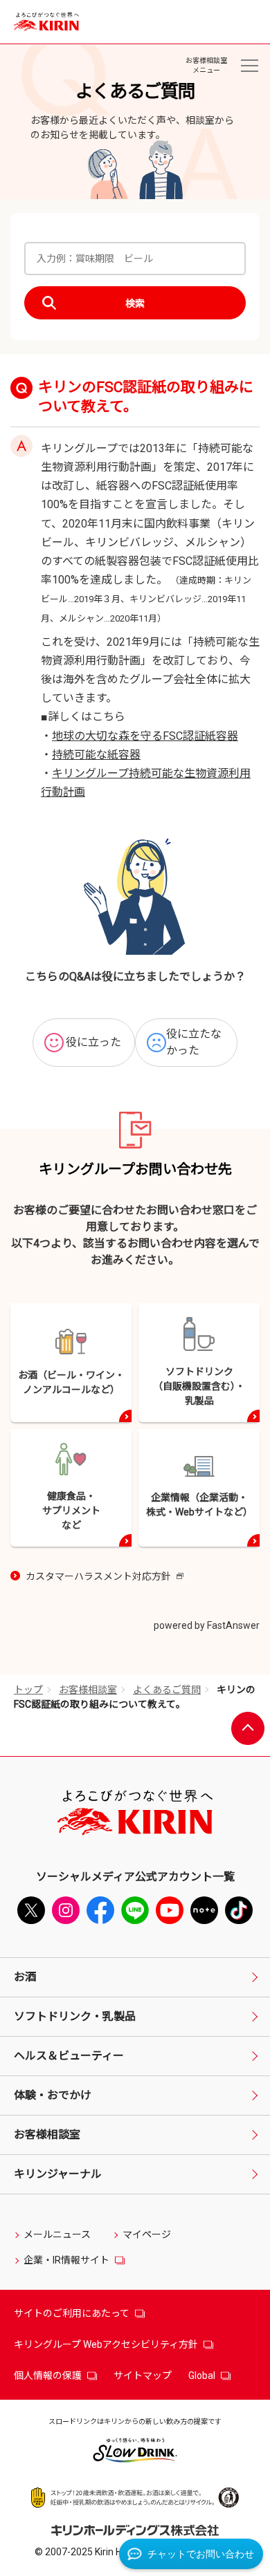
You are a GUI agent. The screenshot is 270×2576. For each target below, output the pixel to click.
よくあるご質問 (167, 1690)
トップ (28, 1690)
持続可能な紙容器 (96, 755)
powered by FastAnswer (207, 1625)
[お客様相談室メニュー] (249, 66)
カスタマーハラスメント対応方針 (105, 1577)
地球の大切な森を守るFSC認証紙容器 (145, 736)
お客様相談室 (88, 1690)
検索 (135, 304)
